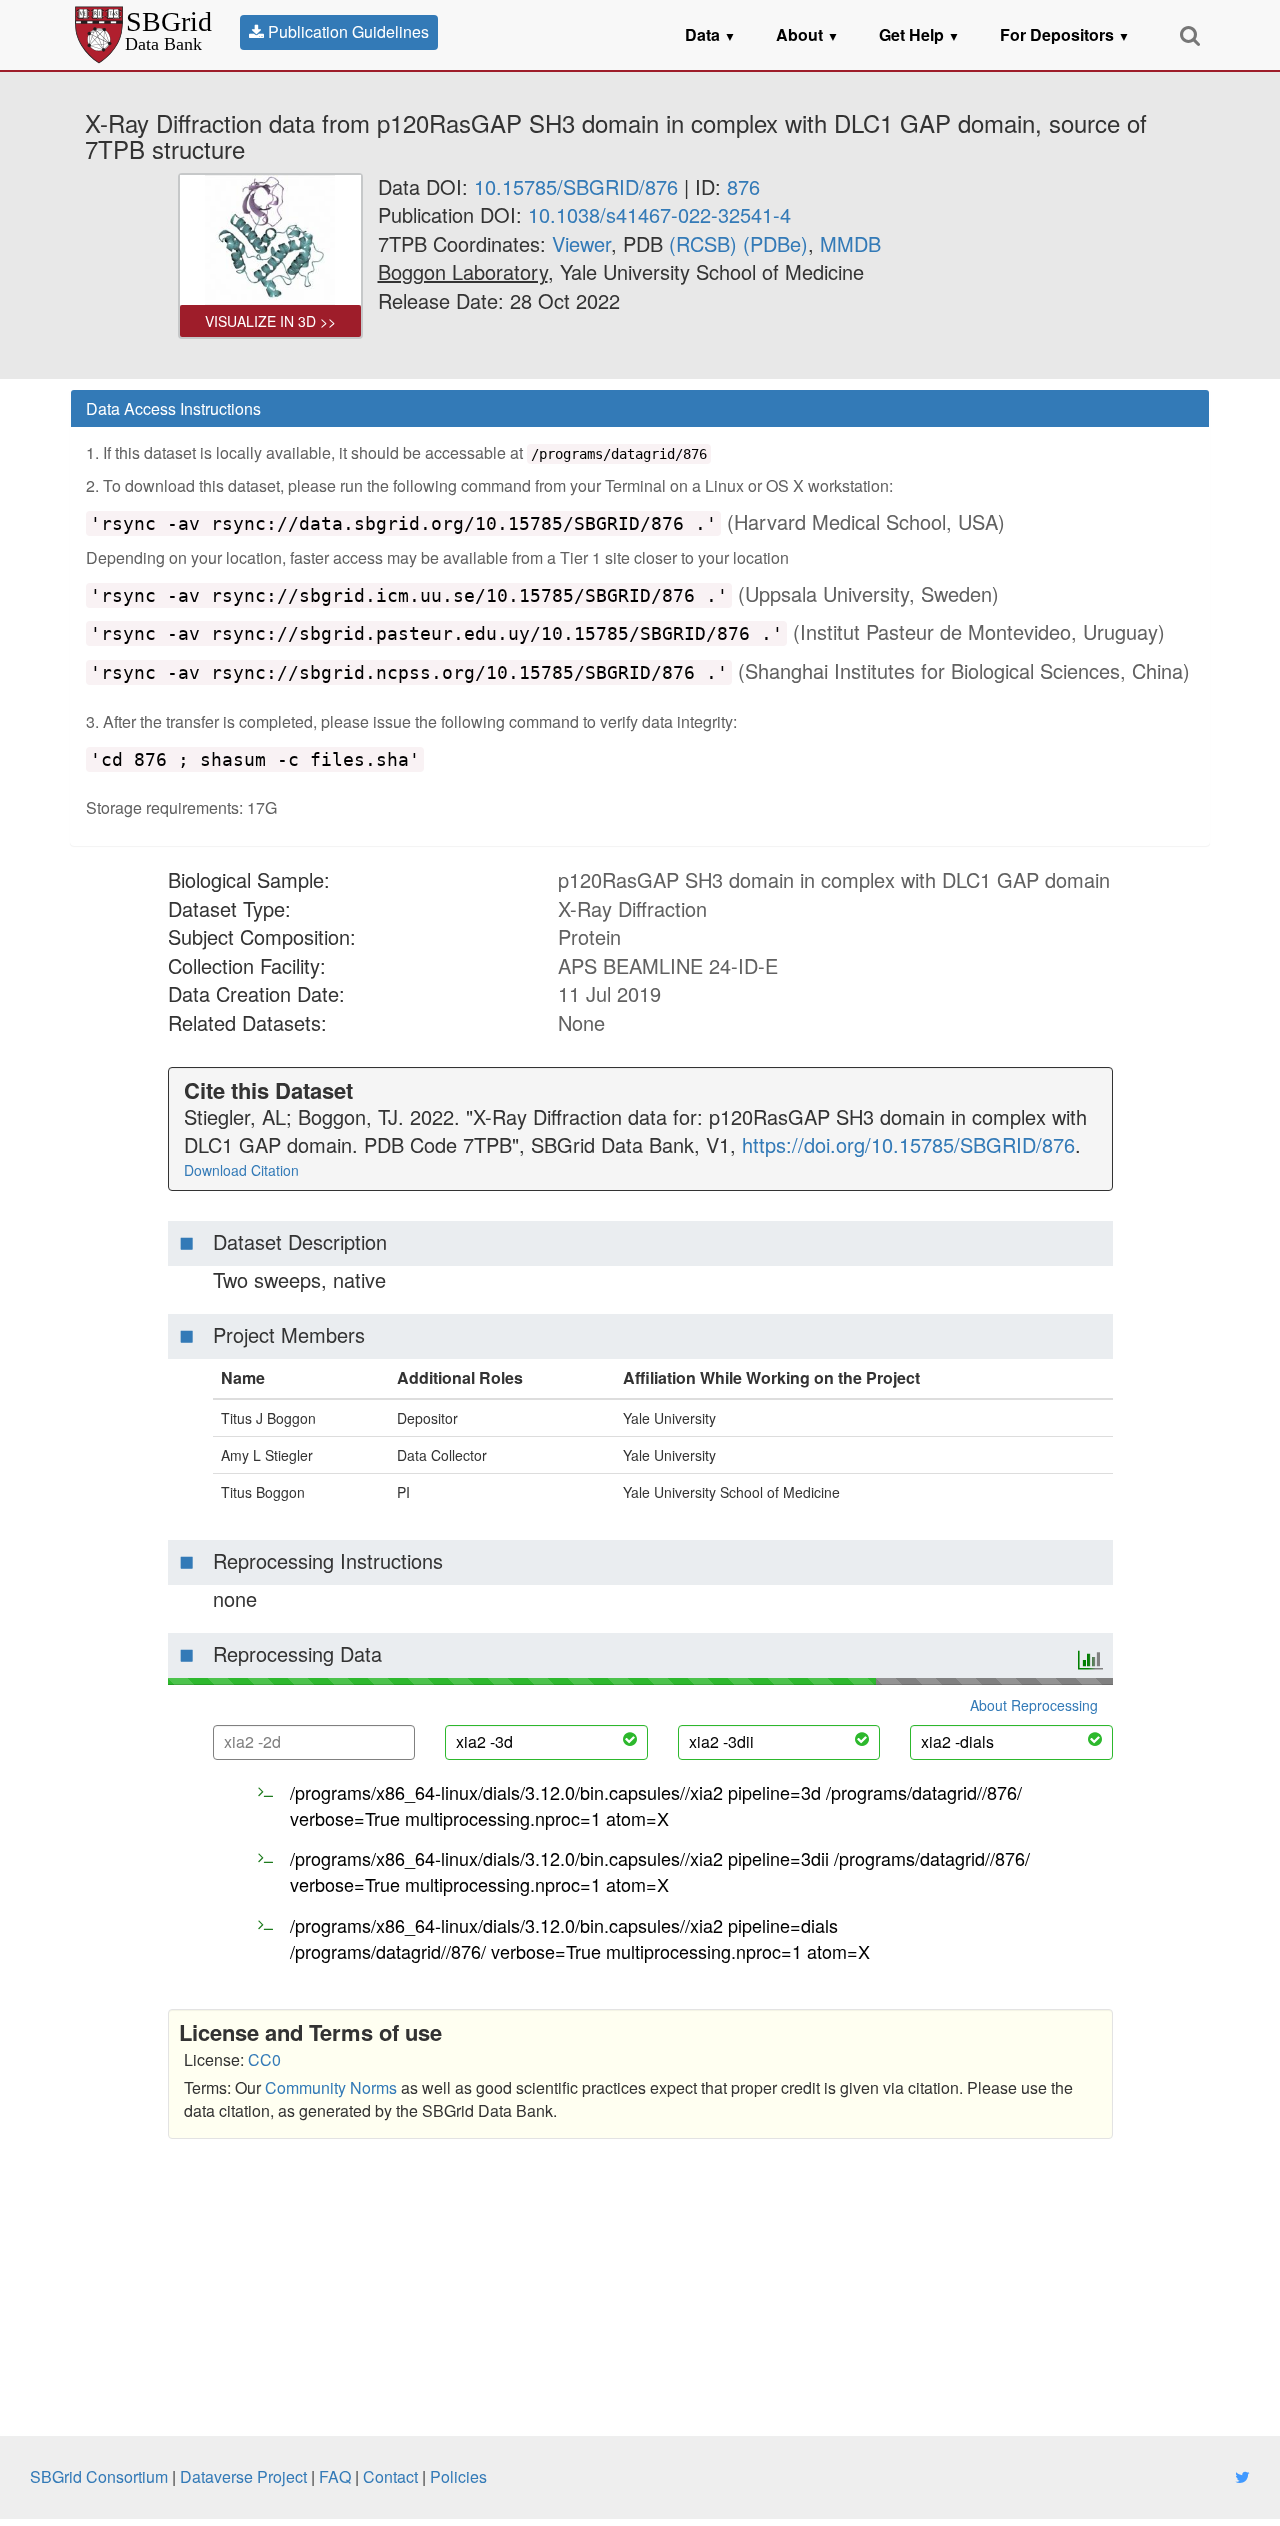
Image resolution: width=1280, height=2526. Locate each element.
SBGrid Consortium (99, 2476)
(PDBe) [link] (775, 243)
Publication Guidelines (346, 31)
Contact (390, 2476)
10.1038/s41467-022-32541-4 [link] (659, 214)
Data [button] (710, 34)
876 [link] (743, 186)
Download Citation (241, 1170)
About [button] (807, 34)
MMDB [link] (850, 243)
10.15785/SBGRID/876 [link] (576, 186)
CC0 (264, 2059)
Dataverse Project (243, 2476)
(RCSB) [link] (703, 243)
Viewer (581, 243)
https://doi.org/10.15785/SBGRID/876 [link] (908, 1144)
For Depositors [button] (1065, 34)
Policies (458, 2476)
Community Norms (331, 2087)
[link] (463, 271)
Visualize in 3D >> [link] (270, 321)
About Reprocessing (1034, 1705)
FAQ (335, 2476)
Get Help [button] (919, 34)
